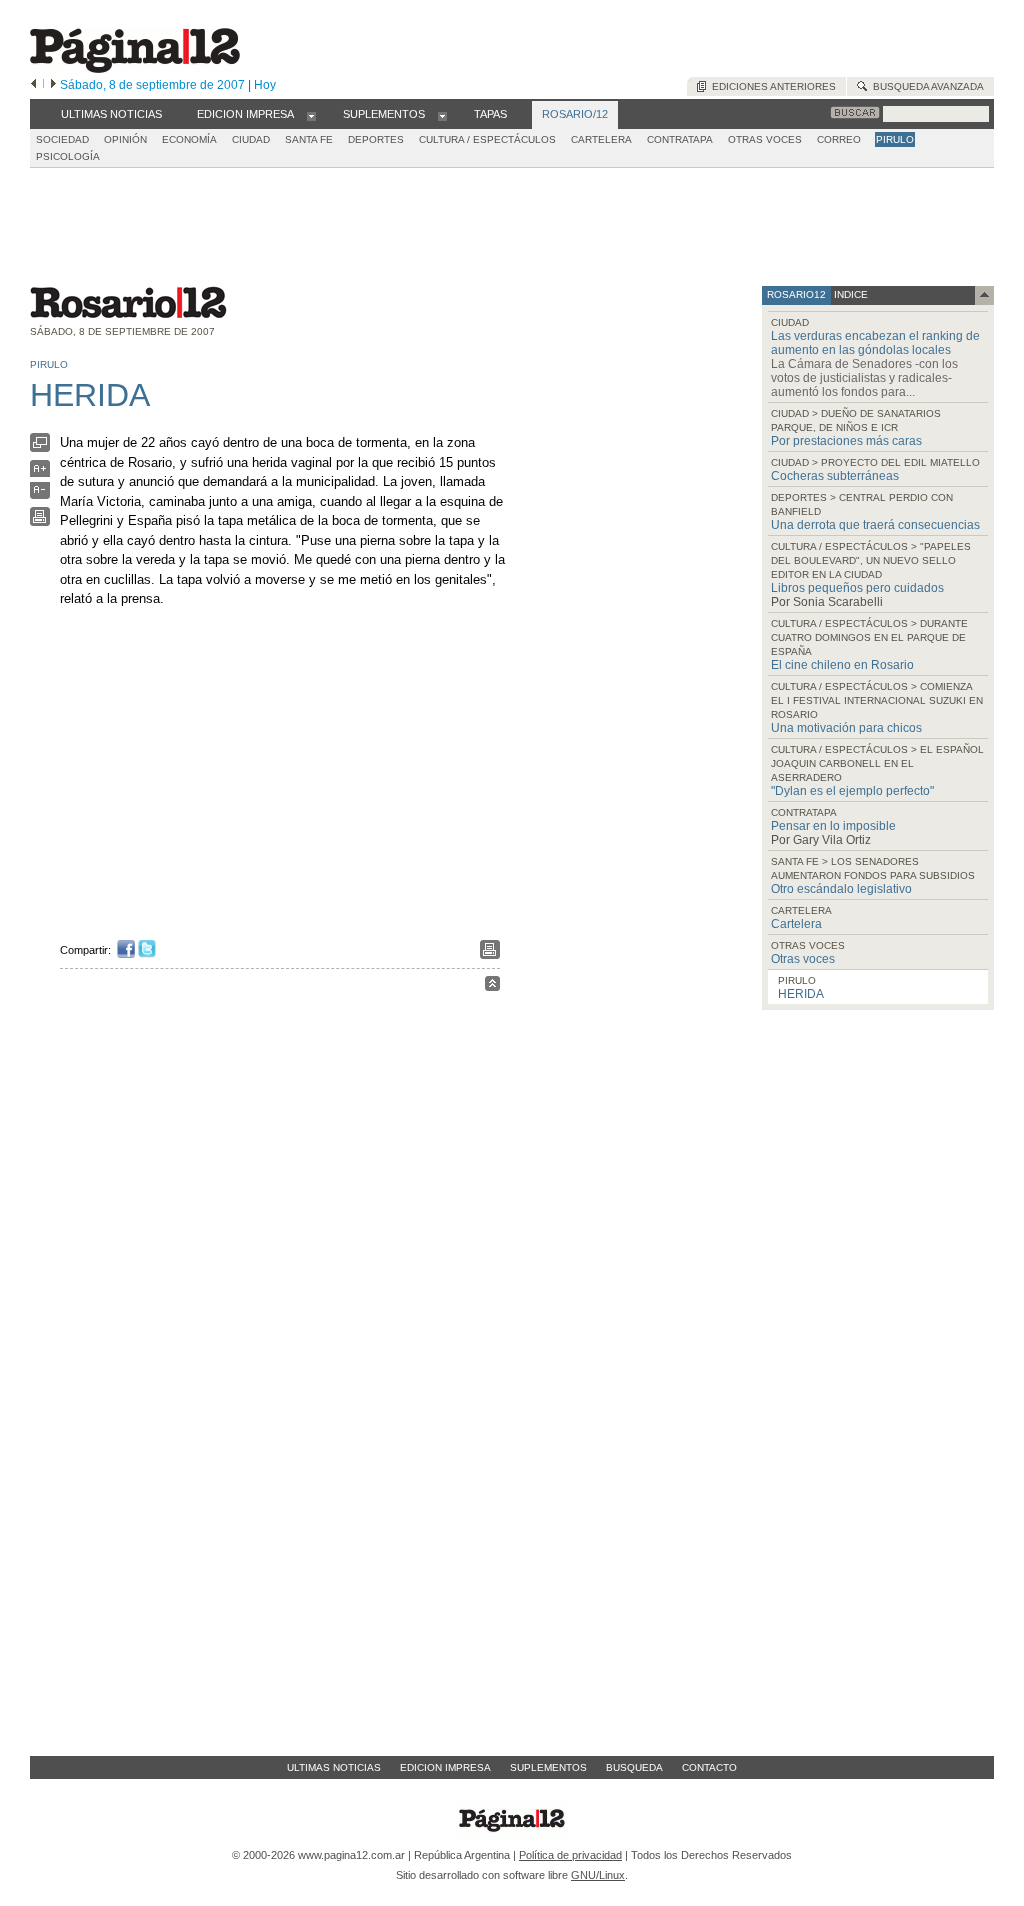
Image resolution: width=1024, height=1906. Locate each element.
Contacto (709, 1767)
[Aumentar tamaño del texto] (40, 473)
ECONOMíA (189, 139)
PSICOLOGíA (68, 156)
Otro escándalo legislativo (841, 889)
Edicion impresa (445, 1767)
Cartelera (796, 924)
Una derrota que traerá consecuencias (875, 525)
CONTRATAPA (680, 139)
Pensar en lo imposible (833, 826)
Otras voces (803, 959)
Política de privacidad (570, 1855)
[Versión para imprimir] (40, 521)
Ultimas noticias (334, 1767)
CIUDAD (251, 139)
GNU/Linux (598, 1875)
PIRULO (895, 139)
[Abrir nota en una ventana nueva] (40, 447)
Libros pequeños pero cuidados (857, 588)
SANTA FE (309, 139)
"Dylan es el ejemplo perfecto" (852, 791)
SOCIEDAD (62, 139)
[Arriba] (492, 986)
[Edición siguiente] (53, 85)
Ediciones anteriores (771, 86)
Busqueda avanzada (925, 86)
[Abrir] (311, 115)
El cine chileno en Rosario (842, 665)
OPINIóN (125, 139)
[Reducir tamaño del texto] (40, 494)
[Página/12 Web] (135, 68)
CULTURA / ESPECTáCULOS (487, 139)
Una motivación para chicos (846, 728)
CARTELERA (601, 139)
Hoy (265, 85)
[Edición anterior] (33, 85)
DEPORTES (376, 139)
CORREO (839, 139)
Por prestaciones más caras (846, 441)
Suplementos (548, 1767)
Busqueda (634, 1767)
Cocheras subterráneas (835, 476)
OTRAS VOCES (765, 139)
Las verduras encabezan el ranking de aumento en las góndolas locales (875, 343)
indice (849, 294)
